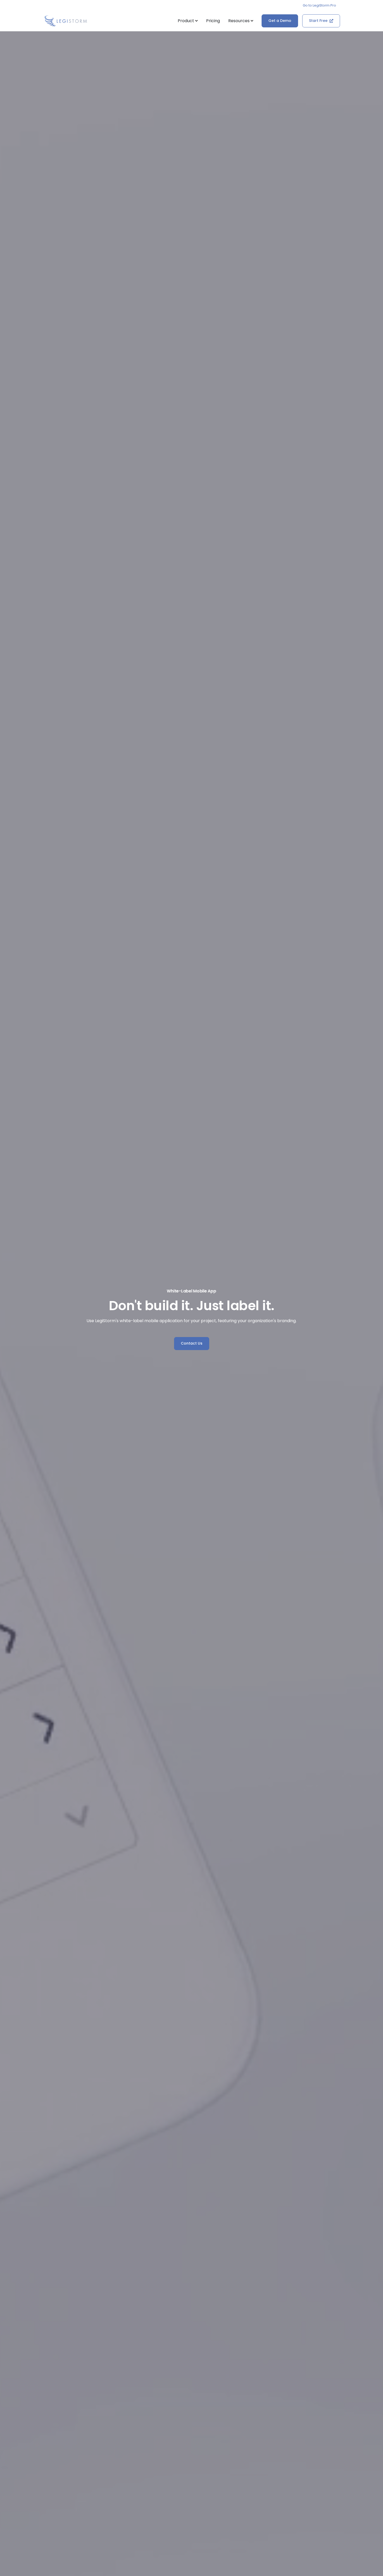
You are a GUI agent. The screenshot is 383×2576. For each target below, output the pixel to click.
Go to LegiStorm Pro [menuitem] (319, 5)
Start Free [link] (318, 21)
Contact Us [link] (192, 1343)
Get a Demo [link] (280, 21)
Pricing (213, 21)
